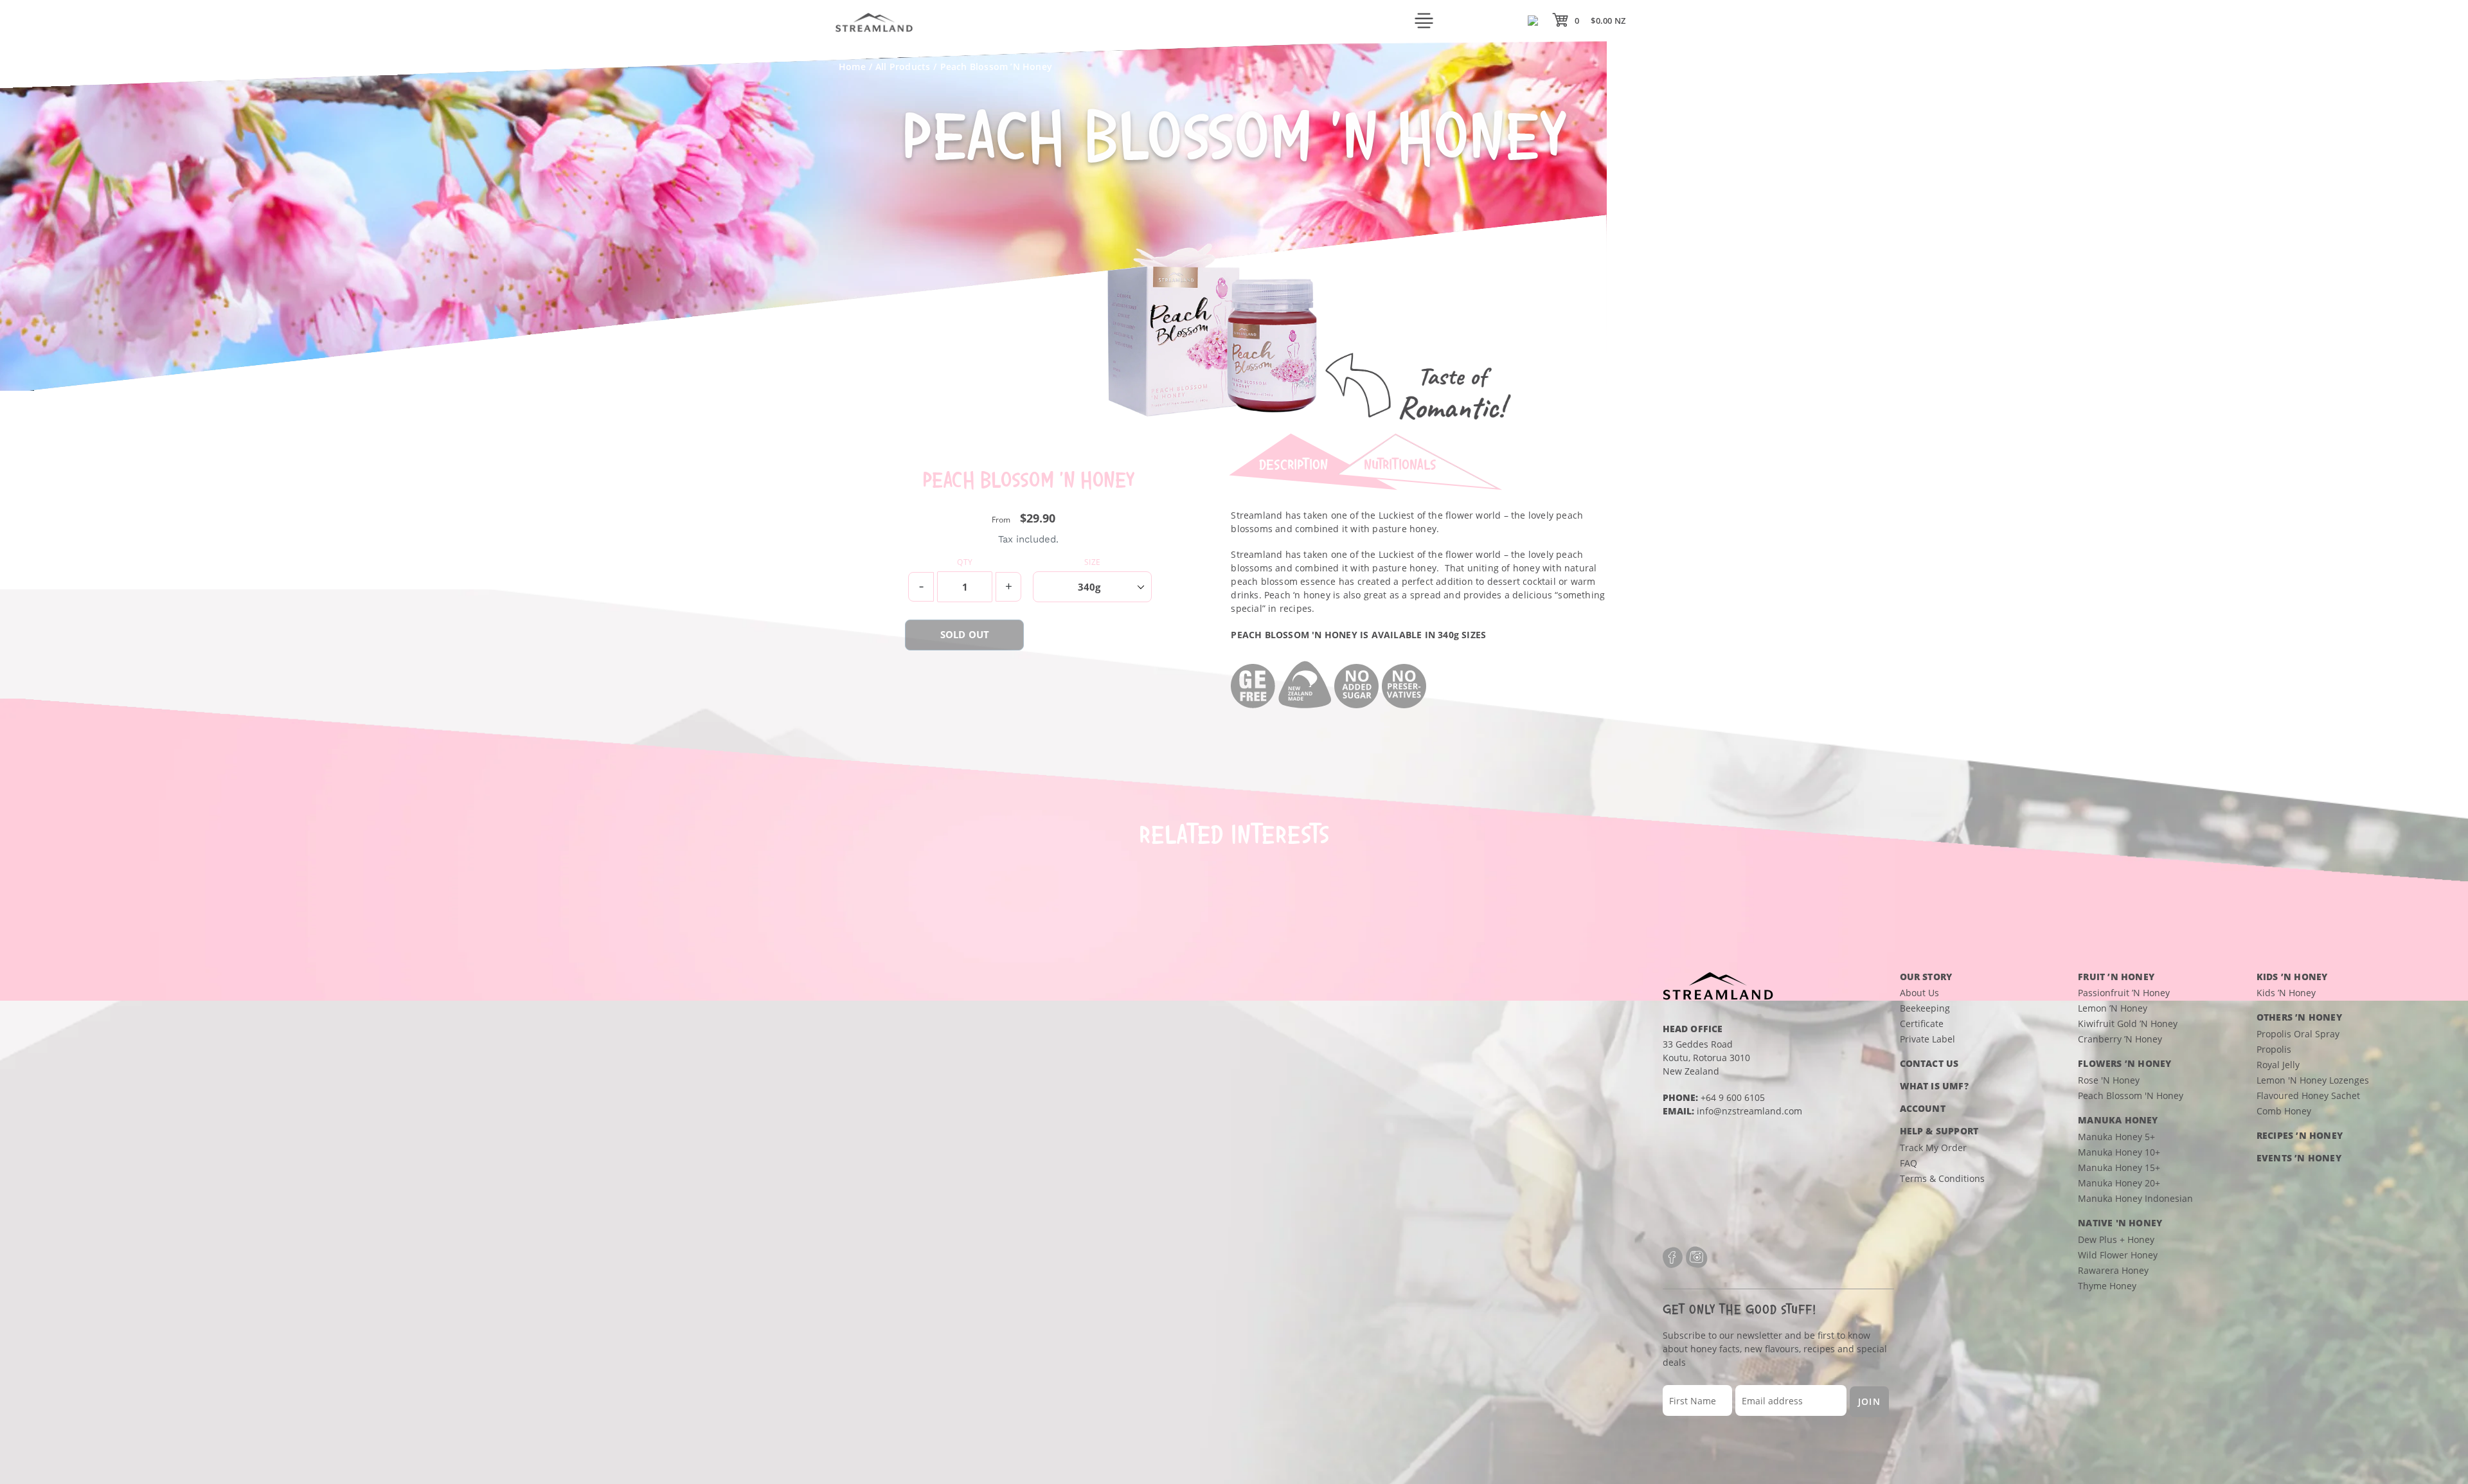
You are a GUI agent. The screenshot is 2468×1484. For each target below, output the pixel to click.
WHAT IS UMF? (1934, 1086)
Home (852, 67)
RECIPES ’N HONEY (2300, 1135)
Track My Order (1933, 1148)
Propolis (2274, 1049)
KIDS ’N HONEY (2292, 977)
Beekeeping (1925, 1008)
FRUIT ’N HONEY (2116, 977)
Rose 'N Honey (2109, 1080)
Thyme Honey (2107, 1286)
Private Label (1927, 1039)
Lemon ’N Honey (2113, 1008)
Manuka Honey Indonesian (2135, 1198)
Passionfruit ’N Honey (2124, 993)
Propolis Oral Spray (2298, 1034)
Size (1093, 562)
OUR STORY (1926, 977)
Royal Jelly (2278, 1065)
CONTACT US (1929, 1063)
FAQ (1909, 1163)
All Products (903, 67)
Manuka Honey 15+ (2119, 1167)
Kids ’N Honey (2286, 993)
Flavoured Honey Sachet (2308, 1095)
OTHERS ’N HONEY (2299, 1017)
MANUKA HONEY (2118, 1120)
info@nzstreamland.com (1749, 1111)
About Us (1919, 993)
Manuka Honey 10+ (2119, 1152)
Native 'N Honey (2120, 1223)
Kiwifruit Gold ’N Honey (2128, 1024)
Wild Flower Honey (2118, 1255)
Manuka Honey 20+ (2119, 1183)
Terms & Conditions (1942, 1178)
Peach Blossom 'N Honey (2131, 1095)
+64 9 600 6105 (1733, 1097)
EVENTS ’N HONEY (2299, 1158)
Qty (965, 562)
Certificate (1922, 1024)
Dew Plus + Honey (2116, 1239)
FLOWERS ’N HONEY (2124, 1063)
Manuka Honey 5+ (2116, 1137)
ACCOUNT (1923, 1108)
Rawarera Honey (2113, 1270)
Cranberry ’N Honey (2120, 1039)
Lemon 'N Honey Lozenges (2313, 1080)
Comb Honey (2284, 1111)
